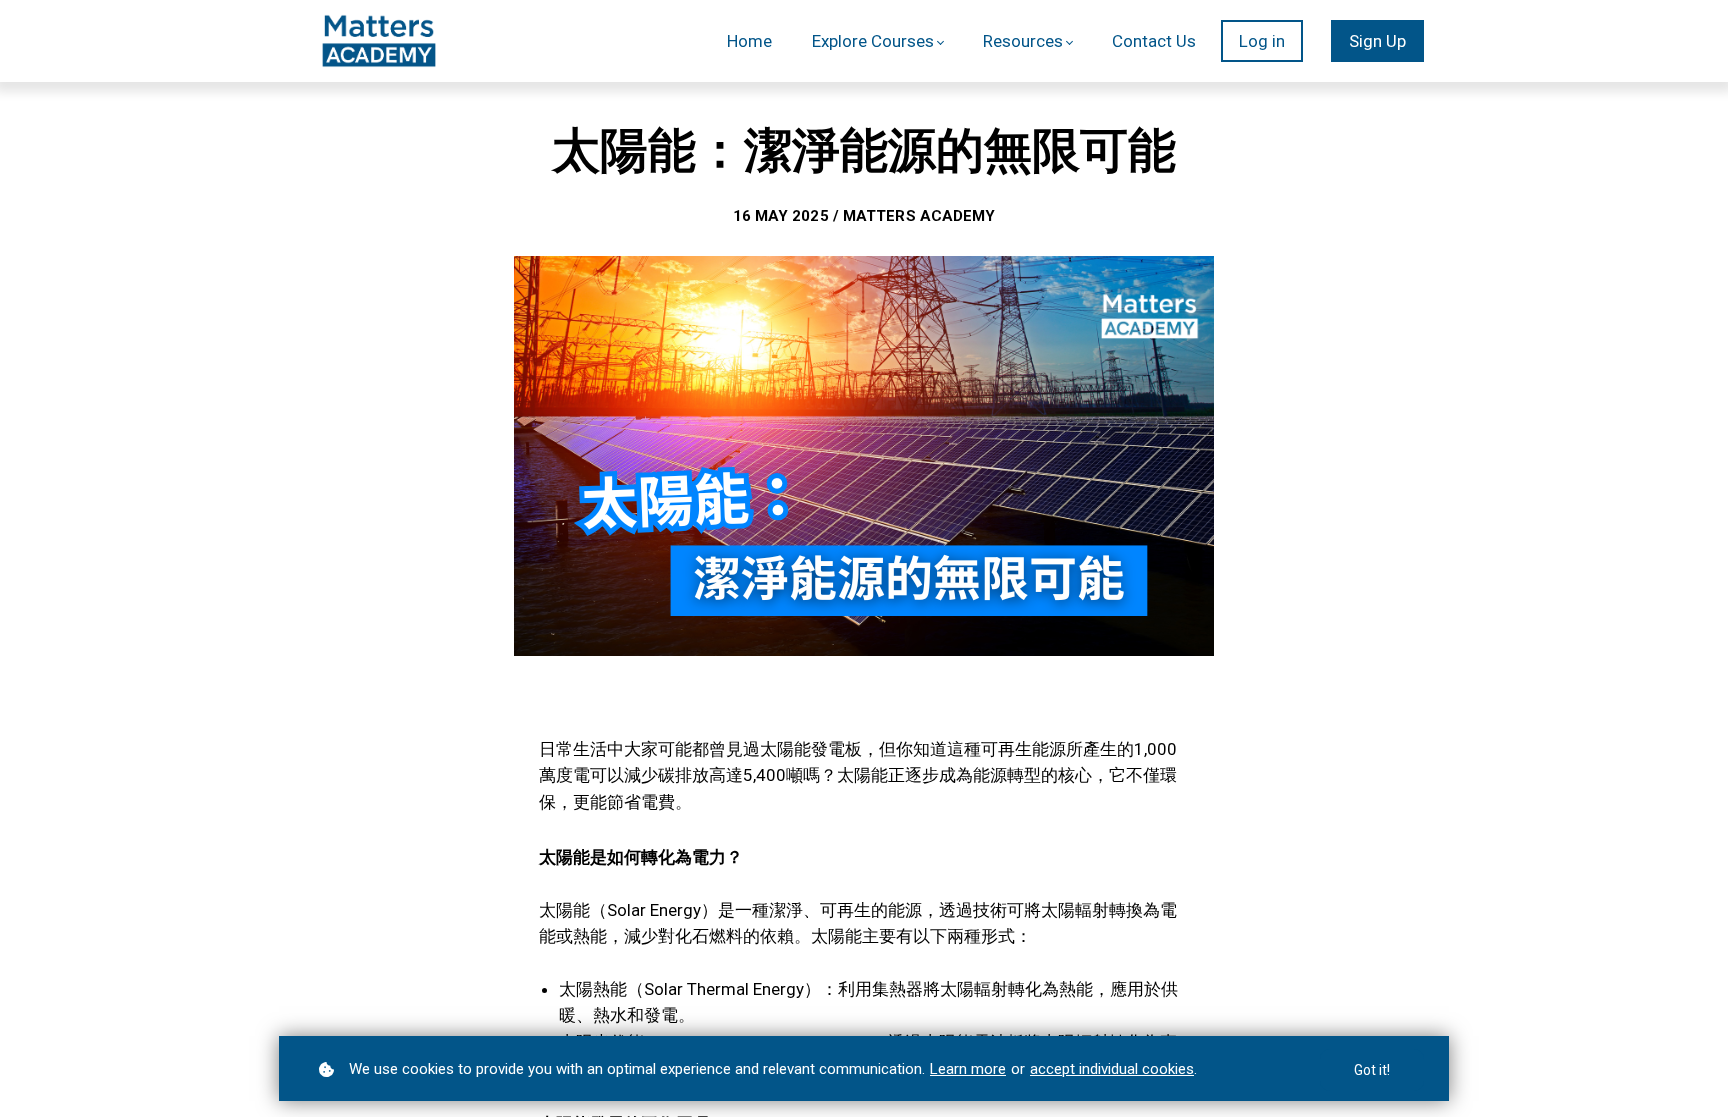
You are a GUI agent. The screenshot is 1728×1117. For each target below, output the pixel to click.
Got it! (1372, 1070)
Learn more (968, 1069)
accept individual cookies (1112, 1069)
